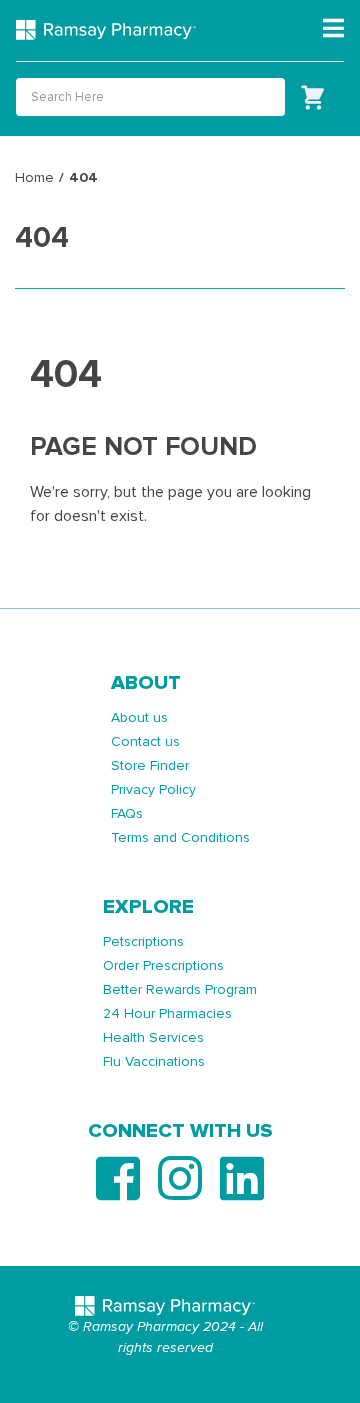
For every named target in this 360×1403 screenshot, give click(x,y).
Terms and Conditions (180, 837)
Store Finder (150, 765)
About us (139, 717)
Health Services (153, 1037)
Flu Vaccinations (154, 1061)
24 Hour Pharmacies (167, 1013)
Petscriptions (143, 941)
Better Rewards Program (180, 989)
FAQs (127, 813)
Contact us (145, 741)
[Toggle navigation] (333, 29)
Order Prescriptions (163, 965)
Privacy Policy (153, 789)
